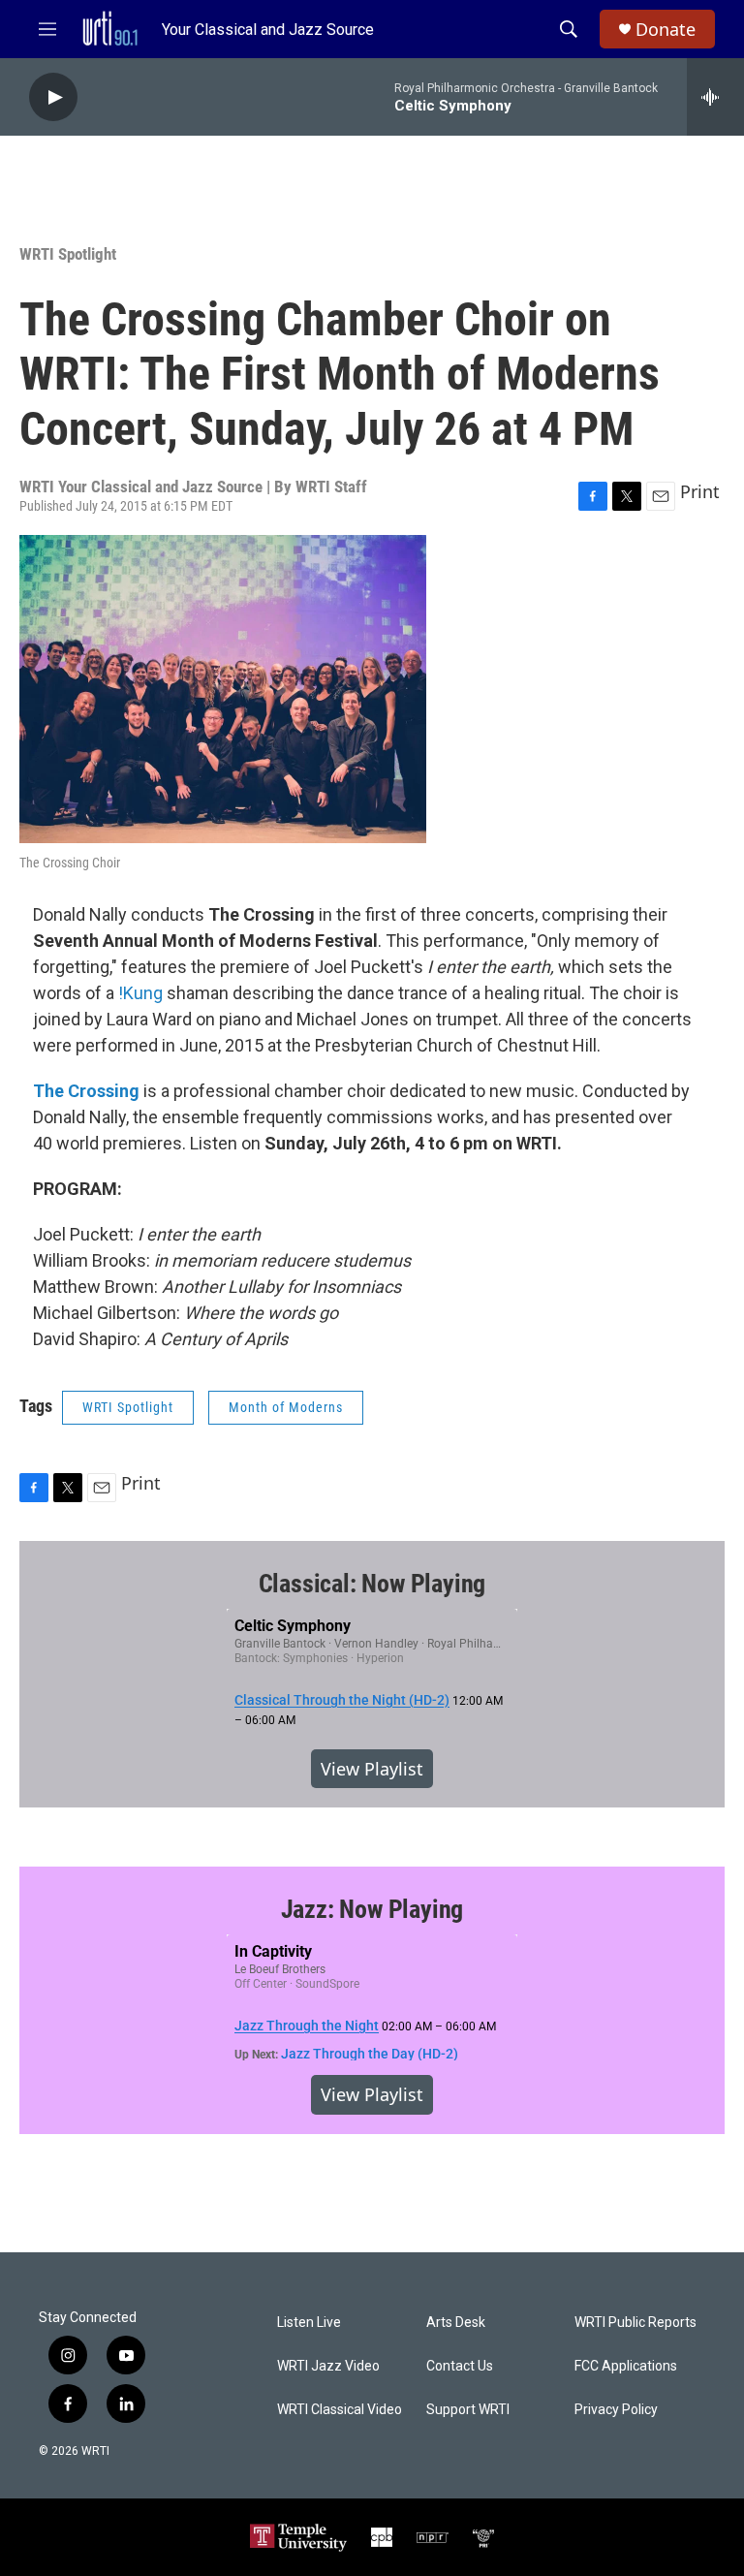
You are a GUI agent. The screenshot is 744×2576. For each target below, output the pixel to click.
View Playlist (372, 1769)
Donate (666, 30)
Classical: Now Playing (372, 1584)
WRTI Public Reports (635, 2323)
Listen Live (309, 2323)
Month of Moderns (286, 1407)
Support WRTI (468, 2410)
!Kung (140, 993)
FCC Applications (626, 2366)
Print (700, 491)
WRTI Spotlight (68, 254)
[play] (53, 97)
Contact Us (460, 2366)
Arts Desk (456, 2323)
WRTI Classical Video (340, 2410)
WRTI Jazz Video (328, 2366)
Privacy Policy (616, 2410)
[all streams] (715, 97)
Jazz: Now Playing (372, 1909)
